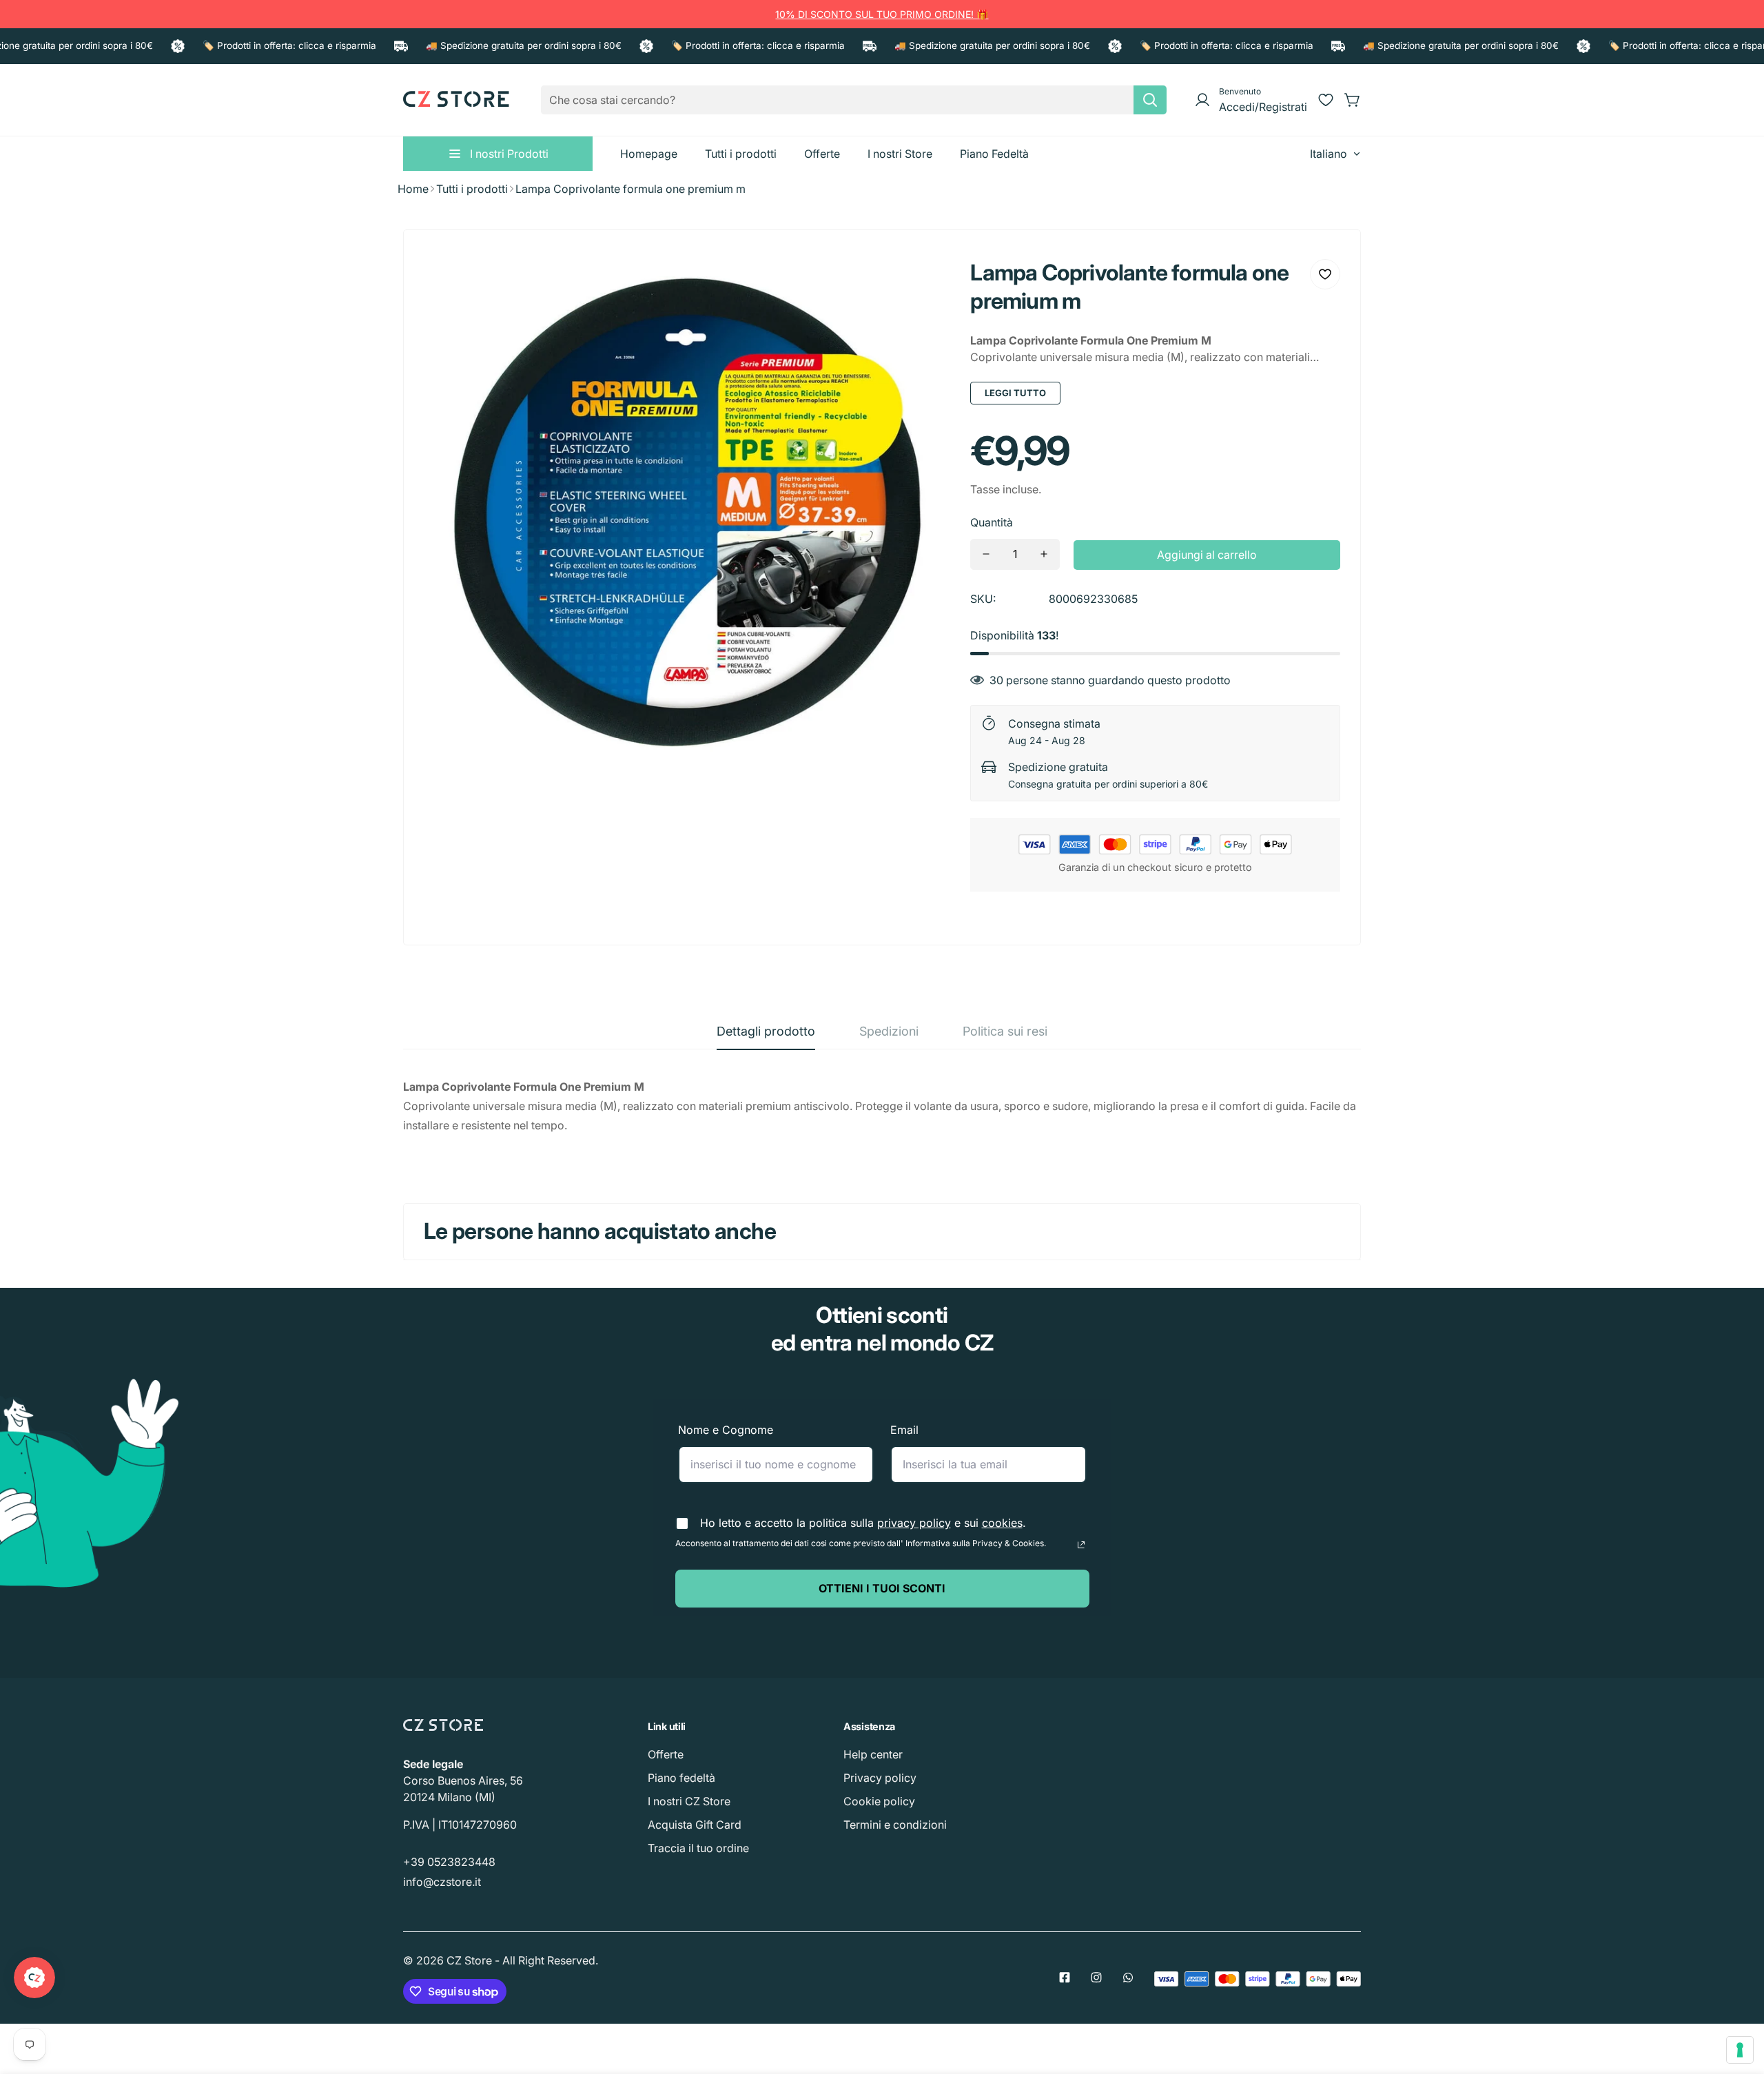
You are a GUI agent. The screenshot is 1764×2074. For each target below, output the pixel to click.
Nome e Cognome (726, 1430)
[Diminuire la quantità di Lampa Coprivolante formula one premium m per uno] (986, 554)
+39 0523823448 (449, 1862)
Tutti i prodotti (472, 189)
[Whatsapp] (1128, 1978)
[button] (1353, 100)
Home (413, 189)
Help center (873, 1754)
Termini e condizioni (895, 1825)
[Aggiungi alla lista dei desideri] (1325, 274)
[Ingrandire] (921, 280)
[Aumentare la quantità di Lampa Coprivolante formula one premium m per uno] (1044, 554)
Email (904, 1430)
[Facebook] (1065, 1978)
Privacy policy (880, 1778)
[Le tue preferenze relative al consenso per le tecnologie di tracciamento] (1740, 2050)
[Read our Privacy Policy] (1081, 1545)
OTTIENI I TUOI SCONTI (882, 1588)
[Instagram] (1096, 1978)
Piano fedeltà (681, 1778)
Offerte (666, 1754)
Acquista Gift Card (695, 1825)
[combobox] (854, 100)
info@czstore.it (442, 1882)
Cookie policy (879, 1801)
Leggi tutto (1015, 393)
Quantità (992, 522)
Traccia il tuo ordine (698, 1848)
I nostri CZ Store (689, 1801)
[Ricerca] (1150, 100)
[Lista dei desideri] (1326, 100)
